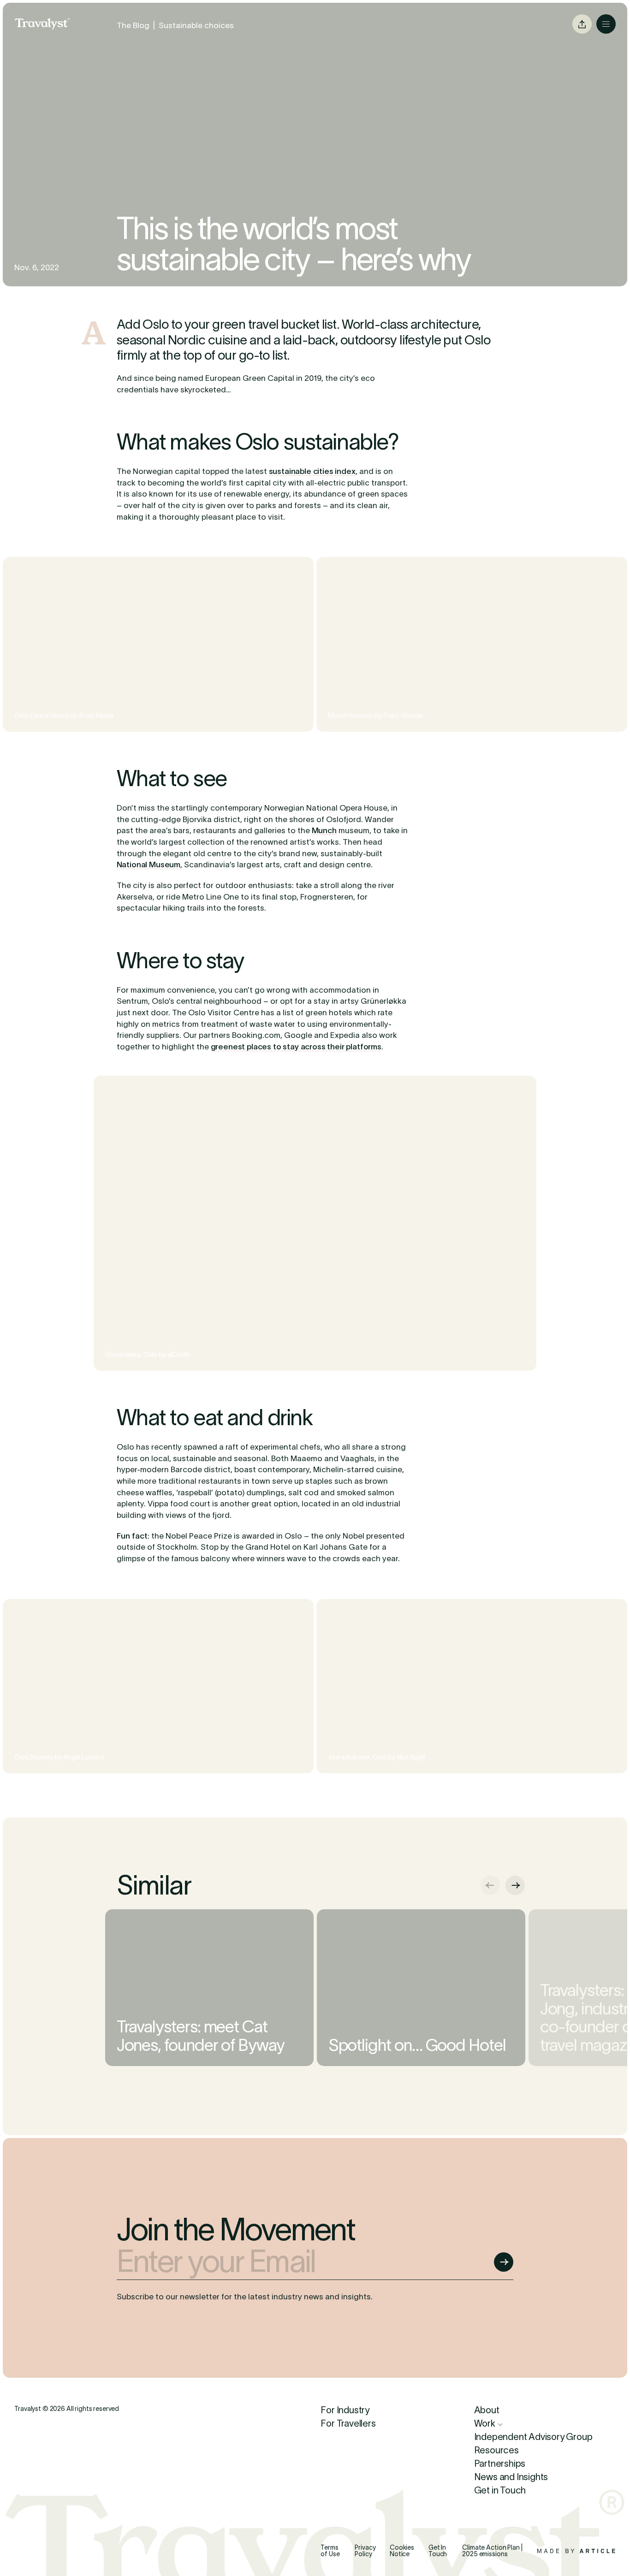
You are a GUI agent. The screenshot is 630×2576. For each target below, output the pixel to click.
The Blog (133, 25)
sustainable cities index (312, 471)
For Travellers (348, 2424)
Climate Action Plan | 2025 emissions (492, 2551)
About (487, 2410)
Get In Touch (438, 2551)
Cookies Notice (402, 2551)
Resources (496, 2450)
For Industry (345, 2410)
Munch (324, 830)
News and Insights (511, 2477)
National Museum (149, 865)
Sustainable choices (196, 25)
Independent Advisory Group (533, 2437)
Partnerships (500, 2464)
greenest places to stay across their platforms (296, 1047)
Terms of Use (330, 2551)
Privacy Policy (365, 2551)
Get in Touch (500, 2490)
